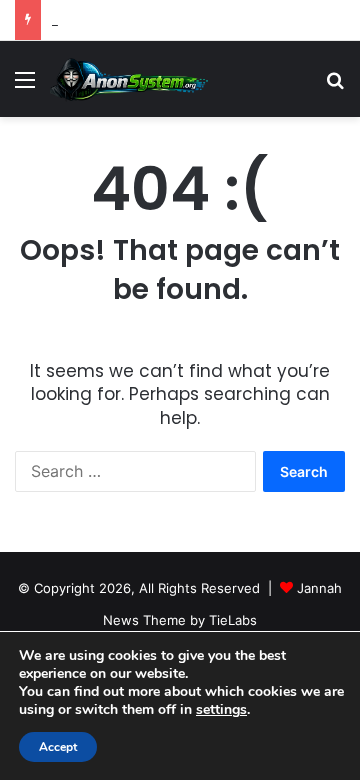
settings (221, 710)
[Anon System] (130, 79)
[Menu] (25, 86)
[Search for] (335, 86)
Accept (58, 747)
